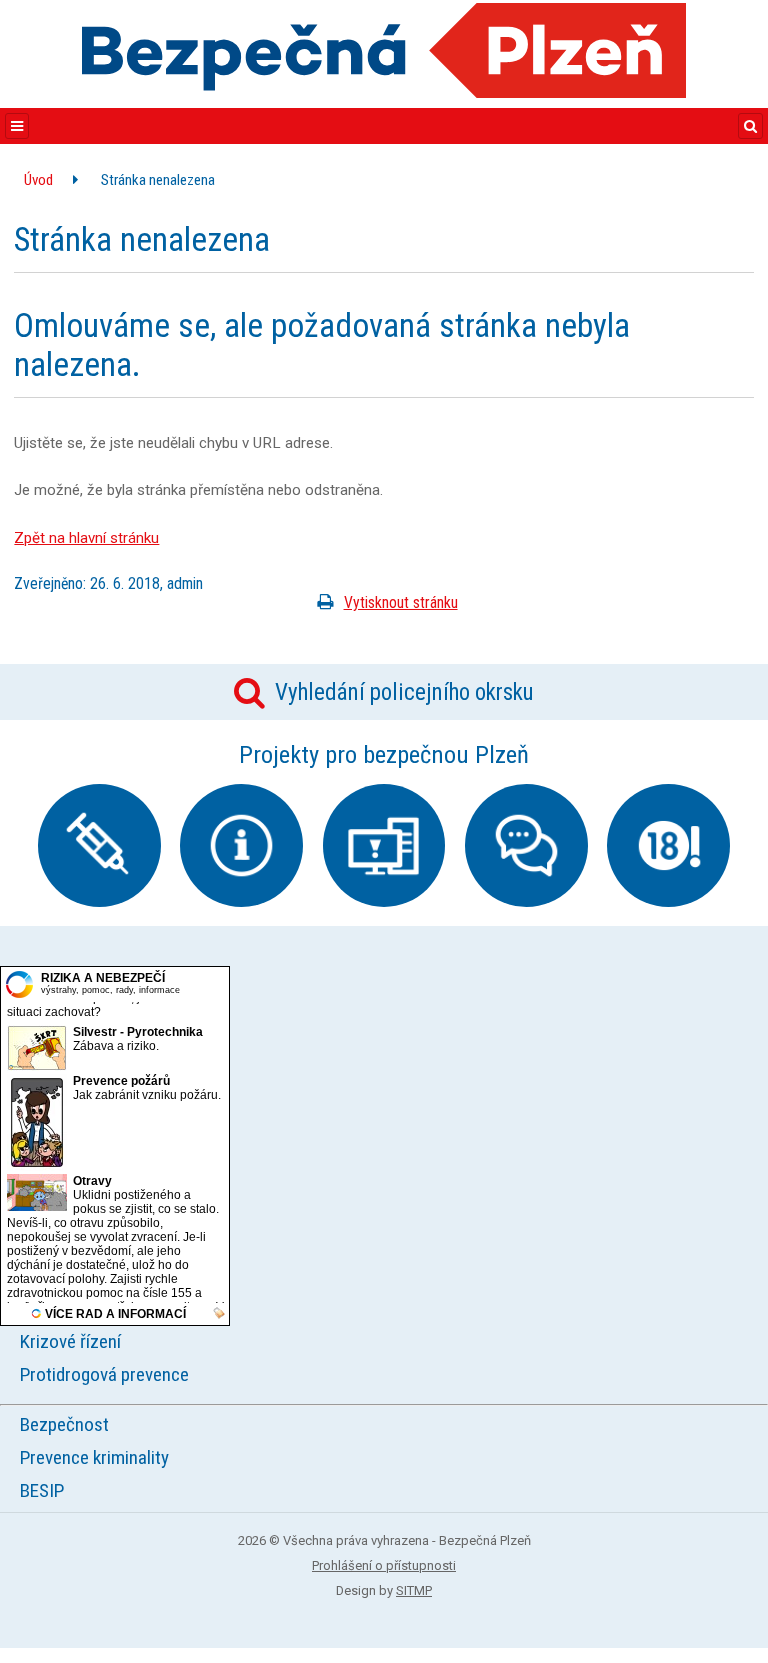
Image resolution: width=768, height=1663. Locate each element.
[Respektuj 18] (668, 845)
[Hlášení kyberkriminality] (384, 845)
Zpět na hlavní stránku (86, 538)
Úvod (38, 180)
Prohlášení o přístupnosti (384, 1565)
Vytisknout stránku (400, 602)
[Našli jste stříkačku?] (99, 845)
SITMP (414, 1590)
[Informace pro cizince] (241, 845)
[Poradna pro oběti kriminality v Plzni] (526, 845)
